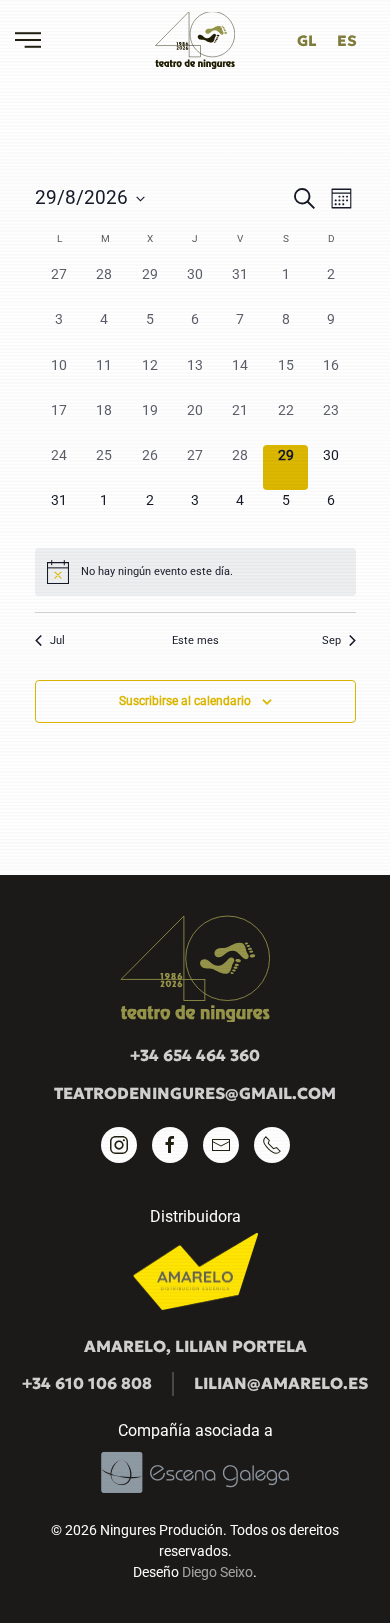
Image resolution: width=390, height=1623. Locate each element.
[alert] (195, 572)
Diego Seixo (217, 1572)
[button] (28, 40)
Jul (57, 640)
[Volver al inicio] (195, 40)
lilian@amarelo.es (281, 1383)
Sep (331, 640)
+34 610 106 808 (87, 1383)
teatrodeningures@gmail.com (195, 1093)
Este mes (195, 640)
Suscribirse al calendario (185, 701)
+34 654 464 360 (195, 1055)
